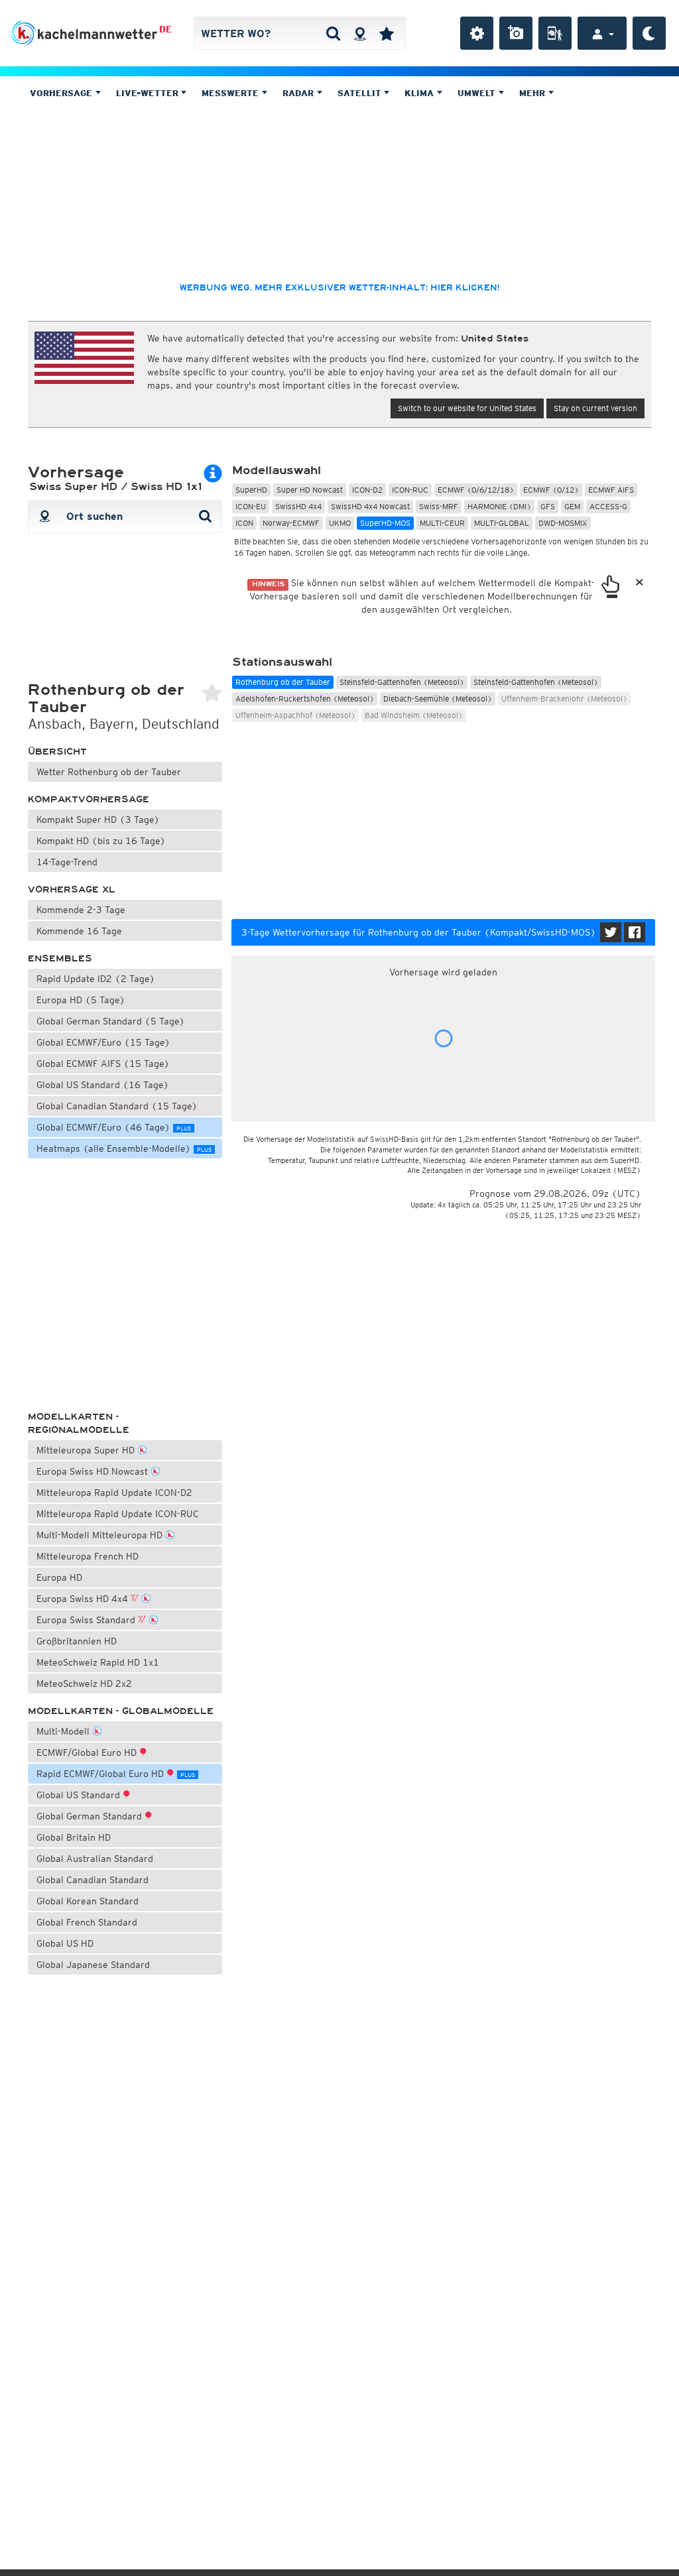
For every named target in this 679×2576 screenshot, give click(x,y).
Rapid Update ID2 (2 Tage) (96, 979)
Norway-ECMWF (291, 523)
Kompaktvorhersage (89, 799)
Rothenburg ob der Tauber (283, 682)
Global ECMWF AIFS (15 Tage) (103, 1064)
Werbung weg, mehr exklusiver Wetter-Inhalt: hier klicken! (339, 288)
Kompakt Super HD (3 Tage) (98, 820)
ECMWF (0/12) (551, 490)
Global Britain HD (74, 1837)
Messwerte (231, 93)
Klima (420, 93)
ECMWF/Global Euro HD (88, 1752)
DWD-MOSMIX (563, 523)
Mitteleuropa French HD (88, 1556)
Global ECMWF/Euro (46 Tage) (114, 1127)
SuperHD (251, 490)
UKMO (340, 523)
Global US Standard (80, 1795)
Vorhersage (62, 93)
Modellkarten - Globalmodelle (121, 1711)
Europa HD (59, 1577)
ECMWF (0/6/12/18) (476, 490)
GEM (572, 506)
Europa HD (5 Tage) (81, 1000)
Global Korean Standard (88, 1901)
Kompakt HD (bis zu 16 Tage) (101, 841)
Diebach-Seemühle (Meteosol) (438, 699)
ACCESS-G (608, 506)
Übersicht (57, 752)
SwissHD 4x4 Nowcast (370, 506)
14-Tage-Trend (67, 862)
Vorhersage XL (72, 889)
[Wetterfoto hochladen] (516, 33)
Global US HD (65, 1943)
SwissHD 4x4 (298, 506)
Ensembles (60, 958)
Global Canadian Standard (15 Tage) (117, 1106)
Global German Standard (91, 1816)
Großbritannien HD (77, 1641)
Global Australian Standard (95, 1859)
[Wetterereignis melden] (555, 33)
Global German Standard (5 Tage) (111, 1021)
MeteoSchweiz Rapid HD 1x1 (98, 1662)
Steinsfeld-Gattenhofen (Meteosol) (402, 682)
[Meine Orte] (387, 33)
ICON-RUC (410, 490)
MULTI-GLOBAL (502, 523)
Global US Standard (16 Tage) (103, 1085)
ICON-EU (251, 506)
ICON (244, 523)
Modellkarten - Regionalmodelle (79, 1423)
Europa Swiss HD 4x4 (84, 1599)
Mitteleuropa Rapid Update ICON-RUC (118, 1514)
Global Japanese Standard (93, 1965)
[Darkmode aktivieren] (649, 33)
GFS (548, 506)
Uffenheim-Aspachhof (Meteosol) (295, 715)
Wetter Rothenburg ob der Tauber (109, 772)
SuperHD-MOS (385, 523)
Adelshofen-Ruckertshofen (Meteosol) (305, 699)
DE (165, 29)
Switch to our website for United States (467, 408)
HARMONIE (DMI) (499, 506)
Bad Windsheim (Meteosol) (414, 715)
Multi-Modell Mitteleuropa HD (101, 1535)
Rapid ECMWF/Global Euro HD (116, 1774)
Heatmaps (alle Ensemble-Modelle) (124, 1148)
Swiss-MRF (439, 506)
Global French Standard (87, 1922)
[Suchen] (333, 33)
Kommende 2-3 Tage (81, 910)
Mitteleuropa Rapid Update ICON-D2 (114, 1493)
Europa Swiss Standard (87, 1620)
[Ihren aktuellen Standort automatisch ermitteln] (360, 33)
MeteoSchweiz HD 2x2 (84, 1684)
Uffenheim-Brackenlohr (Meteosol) (564, 699)
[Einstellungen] (477, 33)
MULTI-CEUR (442, 523)
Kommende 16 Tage (79, 931)
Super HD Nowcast (310, 490)
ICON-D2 (367, 490)
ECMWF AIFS (611, 490)
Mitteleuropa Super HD (87, 1450)
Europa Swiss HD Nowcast (93, 1471)
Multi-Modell (64, 1731)
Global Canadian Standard (93, 1880)
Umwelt (478, 93)
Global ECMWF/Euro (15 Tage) (103, 1042)
